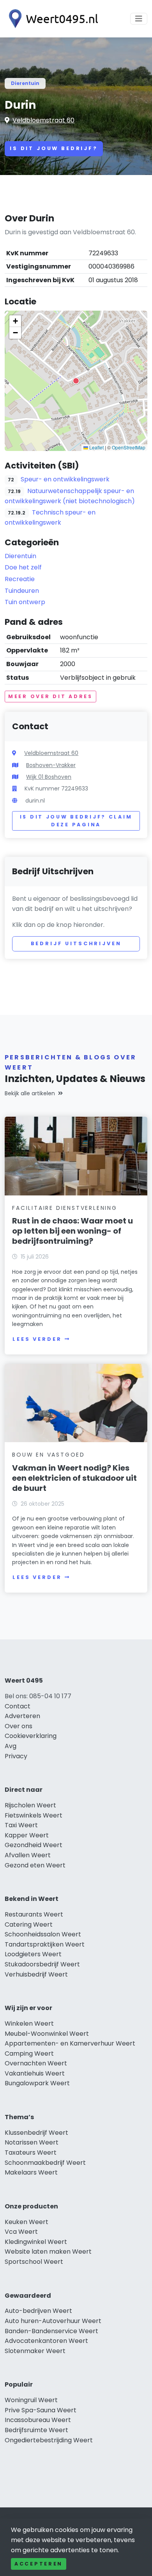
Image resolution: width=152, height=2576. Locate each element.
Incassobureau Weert (38, 2420)
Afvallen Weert (28, 1855)
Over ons (19, 1726)
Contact (18, 1706)
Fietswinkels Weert (34, 1815)
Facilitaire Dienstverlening (65, 1208)
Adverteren (22, 1716)
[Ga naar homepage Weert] (51, 19)
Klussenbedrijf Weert (36, 2133)
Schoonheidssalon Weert (43, 1934)
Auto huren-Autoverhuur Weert (53, 2321)
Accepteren (39, 2564)
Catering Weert (29, 1924)
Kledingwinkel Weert (36, 2242)
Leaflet (96, 447)
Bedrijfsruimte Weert (36, 2430)
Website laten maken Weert (48, 2252)
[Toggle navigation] (139, 19)
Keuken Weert (27, 2222)
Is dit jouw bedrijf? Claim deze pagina (76, 821)
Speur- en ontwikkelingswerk (65, 479)
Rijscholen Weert (30, 1805)
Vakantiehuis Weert (35, 2073)
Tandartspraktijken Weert (45, 1944)
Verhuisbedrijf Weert (36, 1974)
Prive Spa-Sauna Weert (41, 2410)
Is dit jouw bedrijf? (54, 148)
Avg (11, 1746)
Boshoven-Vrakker (51, 765)
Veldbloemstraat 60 (43, 120)
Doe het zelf (23, 567)
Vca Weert (21, 2232)
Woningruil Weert (31, 2400)
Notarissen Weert (32, 2142)
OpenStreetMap (129, 447)
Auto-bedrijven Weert (38, 2311)
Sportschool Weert (34, 2262)
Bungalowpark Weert (37, 2083)
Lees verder (37, 1339)
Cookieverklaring (31, 1736)
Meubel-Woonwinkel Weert (47, 2034)
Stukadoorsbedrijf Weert (42, 1964)
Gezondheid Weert (34, 1845)
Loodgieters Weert (33, 1954)
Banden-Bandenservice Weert (51, 2331)
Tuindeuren (22, 591)
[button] (76, 381)
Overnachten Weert (36, 2063)
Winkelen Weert (29, 2023)
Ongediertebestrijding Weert (49, 2440)
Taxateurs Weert (31, 2153)
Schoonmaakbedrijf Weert (45, 2163)
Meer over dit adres (50, 696)
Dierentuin (25, 83)
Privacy (16, 1756)
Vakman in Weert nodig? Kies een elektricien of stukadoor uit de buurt (74, 1478)
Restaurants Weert (34, 1914)
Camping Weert (29, 2054)
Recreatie (20, 579)
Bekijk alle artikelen (30, 1093)
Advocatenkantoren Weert (46, 2341)
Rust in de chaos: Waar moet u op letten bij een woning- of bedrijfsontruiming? (72, 1231)
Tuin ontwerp (25, 602)
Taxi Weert (21, 1825)
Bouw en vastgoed (49, 1455)
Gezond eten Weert (35, 1865)
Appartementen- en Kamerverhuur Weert (70, 2043)
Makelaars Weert (31, 2172)
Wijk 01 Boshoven (49, 777)
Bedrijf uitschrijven (76, 943)
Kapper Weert (27, 1835)
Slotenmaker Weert (35, 2351)
